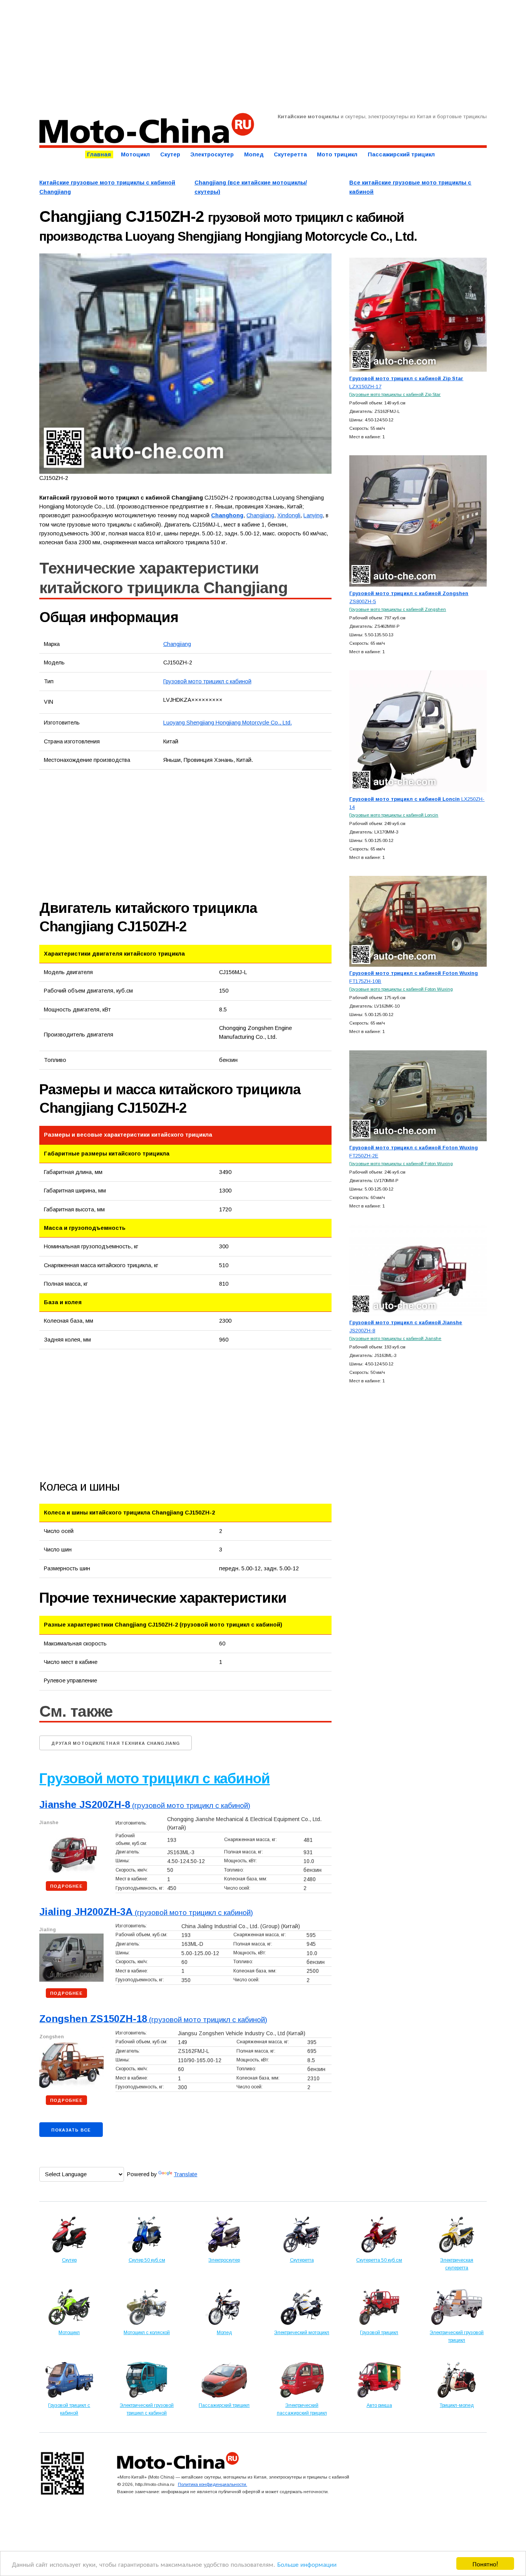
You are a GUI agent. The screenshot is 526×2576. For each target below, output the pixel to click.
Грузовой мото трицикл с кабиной (207, 681)
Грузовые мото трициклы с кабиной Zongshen (398, 609)
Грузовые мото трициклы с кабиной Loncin (394, 815)
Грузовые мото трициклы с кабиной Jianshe (395, 1338)
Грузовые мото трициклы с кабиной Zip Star (395, 394)
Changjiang (177, 644)
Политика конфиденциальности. (213, 2484)
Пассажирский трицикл (401, 154)
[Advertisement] (263, 56)
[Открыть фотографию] (185, 363)
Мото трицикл (337, 154)
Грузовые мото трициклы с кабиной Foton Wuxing (401, 989)
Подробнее (66, 1886)
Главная (99, 154)
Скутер (170, 154)
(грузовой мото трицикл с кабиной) (145, 1805)
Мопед (254, 154)
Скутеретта (290, 154)
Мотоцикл (135, 154)
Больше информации (307, 2564)
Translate (185, 2174)
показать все (71, 2130)
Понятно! (485, 2563)
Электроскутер (212, 154)
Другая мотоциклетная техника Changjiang (116, 1743)
